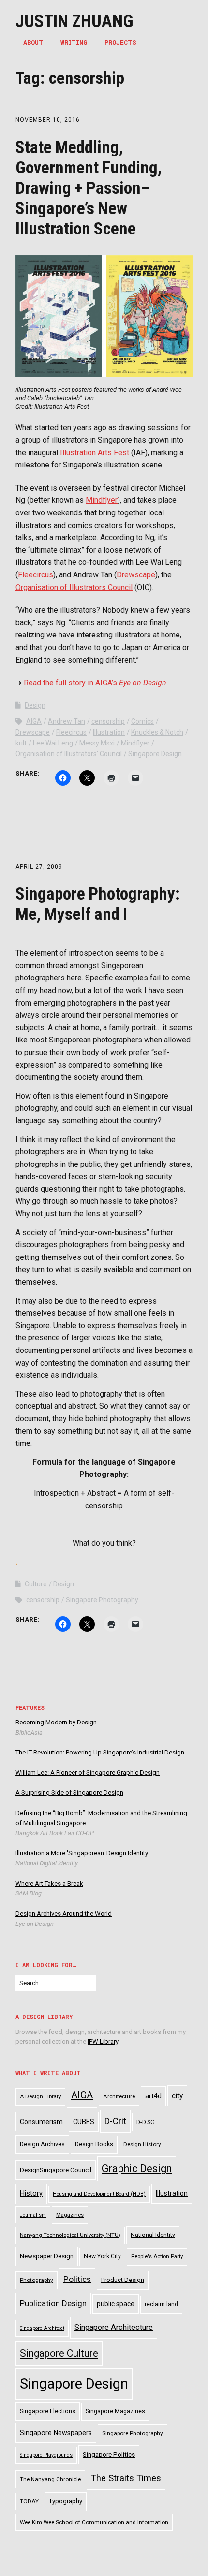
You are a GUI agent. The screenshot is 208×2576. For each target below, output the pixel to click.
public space (116, 2304)
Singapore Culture (59, 2353)
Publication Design (53, 2303)
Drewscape (136, 575)
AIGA (34, 721)
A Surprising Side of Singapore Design (69, 1792)
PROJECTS (120, 42)
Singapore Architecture (114, 2327)
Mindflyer (102, 500)
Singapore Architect (42, 2328)
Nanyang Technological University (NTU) (70, 2235)
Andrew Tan (67, 721)
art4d (153, 2096)
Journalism (33, 2215)
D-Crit (115, 2121)
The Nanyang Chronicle (50, 2479)
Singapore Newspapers (56, 2433)
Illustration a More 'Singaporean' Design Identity (82, 1853)
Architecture (119, 2096)
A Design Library (40, 2097)
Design (35, 705)
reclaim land (161, 2304)
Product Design (123, 2280)
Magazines (70, 2215)
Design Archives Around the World (64, 1914)
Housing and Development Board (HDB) (99, 2194)
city (177, 2096)
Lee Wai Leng (53, 743)
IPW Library (103, 2041)
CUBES (84, 2122)
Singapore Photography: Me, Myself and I (98, 904)
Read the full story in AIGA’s (95, 683)
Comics (142, 721)
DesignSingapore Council (56, 2170)
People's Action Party (157, 2257)
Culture (36, 1584)
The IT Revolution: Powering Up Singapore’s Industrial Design (100, 1752)
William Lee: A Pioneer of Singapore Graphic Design (88, 1773)
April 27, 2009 (39, 867)
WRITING (74, 42)
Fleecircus (36, 575)
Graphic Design (137, 2168)
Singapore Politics (109, 2455)
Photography (37, 2280)
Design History (142, 2144)
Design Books (94, 2144)
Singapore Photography (102, 1600)
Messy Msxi (97, 743)
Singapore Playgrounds (46, 2455)
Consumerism (41, 2122)
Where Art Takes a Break (49, 1884)
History (31, 2194)
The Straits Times (126, 2478)
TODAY (29, 2501)
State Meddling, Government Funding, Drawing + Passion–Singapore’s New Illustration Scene (89, 188)
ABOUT (33, 42)
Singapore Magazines (115, 2411)
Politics (77, 2279)
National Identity (153, 2235)
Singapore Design (155, 754)
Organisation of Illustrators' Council (69, 754)
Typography (66, 2501)
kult (21, 743)
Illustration (109, 732)
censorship (108, 721)
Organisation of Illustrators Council (74, 587)
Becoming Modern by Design (56, 1722)
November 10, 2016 (48, 120)
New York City (102, 2256)
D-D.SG (146, 2122)
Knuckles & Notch (157, 732)
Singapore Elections (48, 2411)
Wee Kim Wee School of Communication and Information (94, 2522)
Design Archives (42, 2144)
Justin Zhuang (74, 21)
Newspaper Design (47, 2256)
